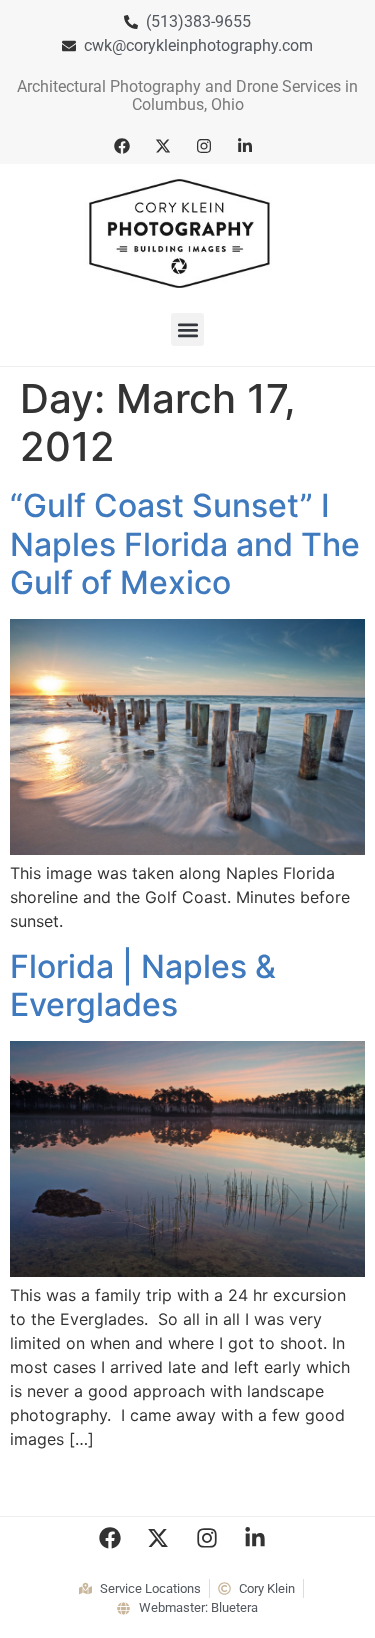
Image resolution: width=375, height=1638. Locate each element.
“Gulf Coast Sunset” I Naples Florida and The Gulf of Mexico (185, 544)
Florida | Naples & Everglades (143, 985)
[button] (187, 329)
